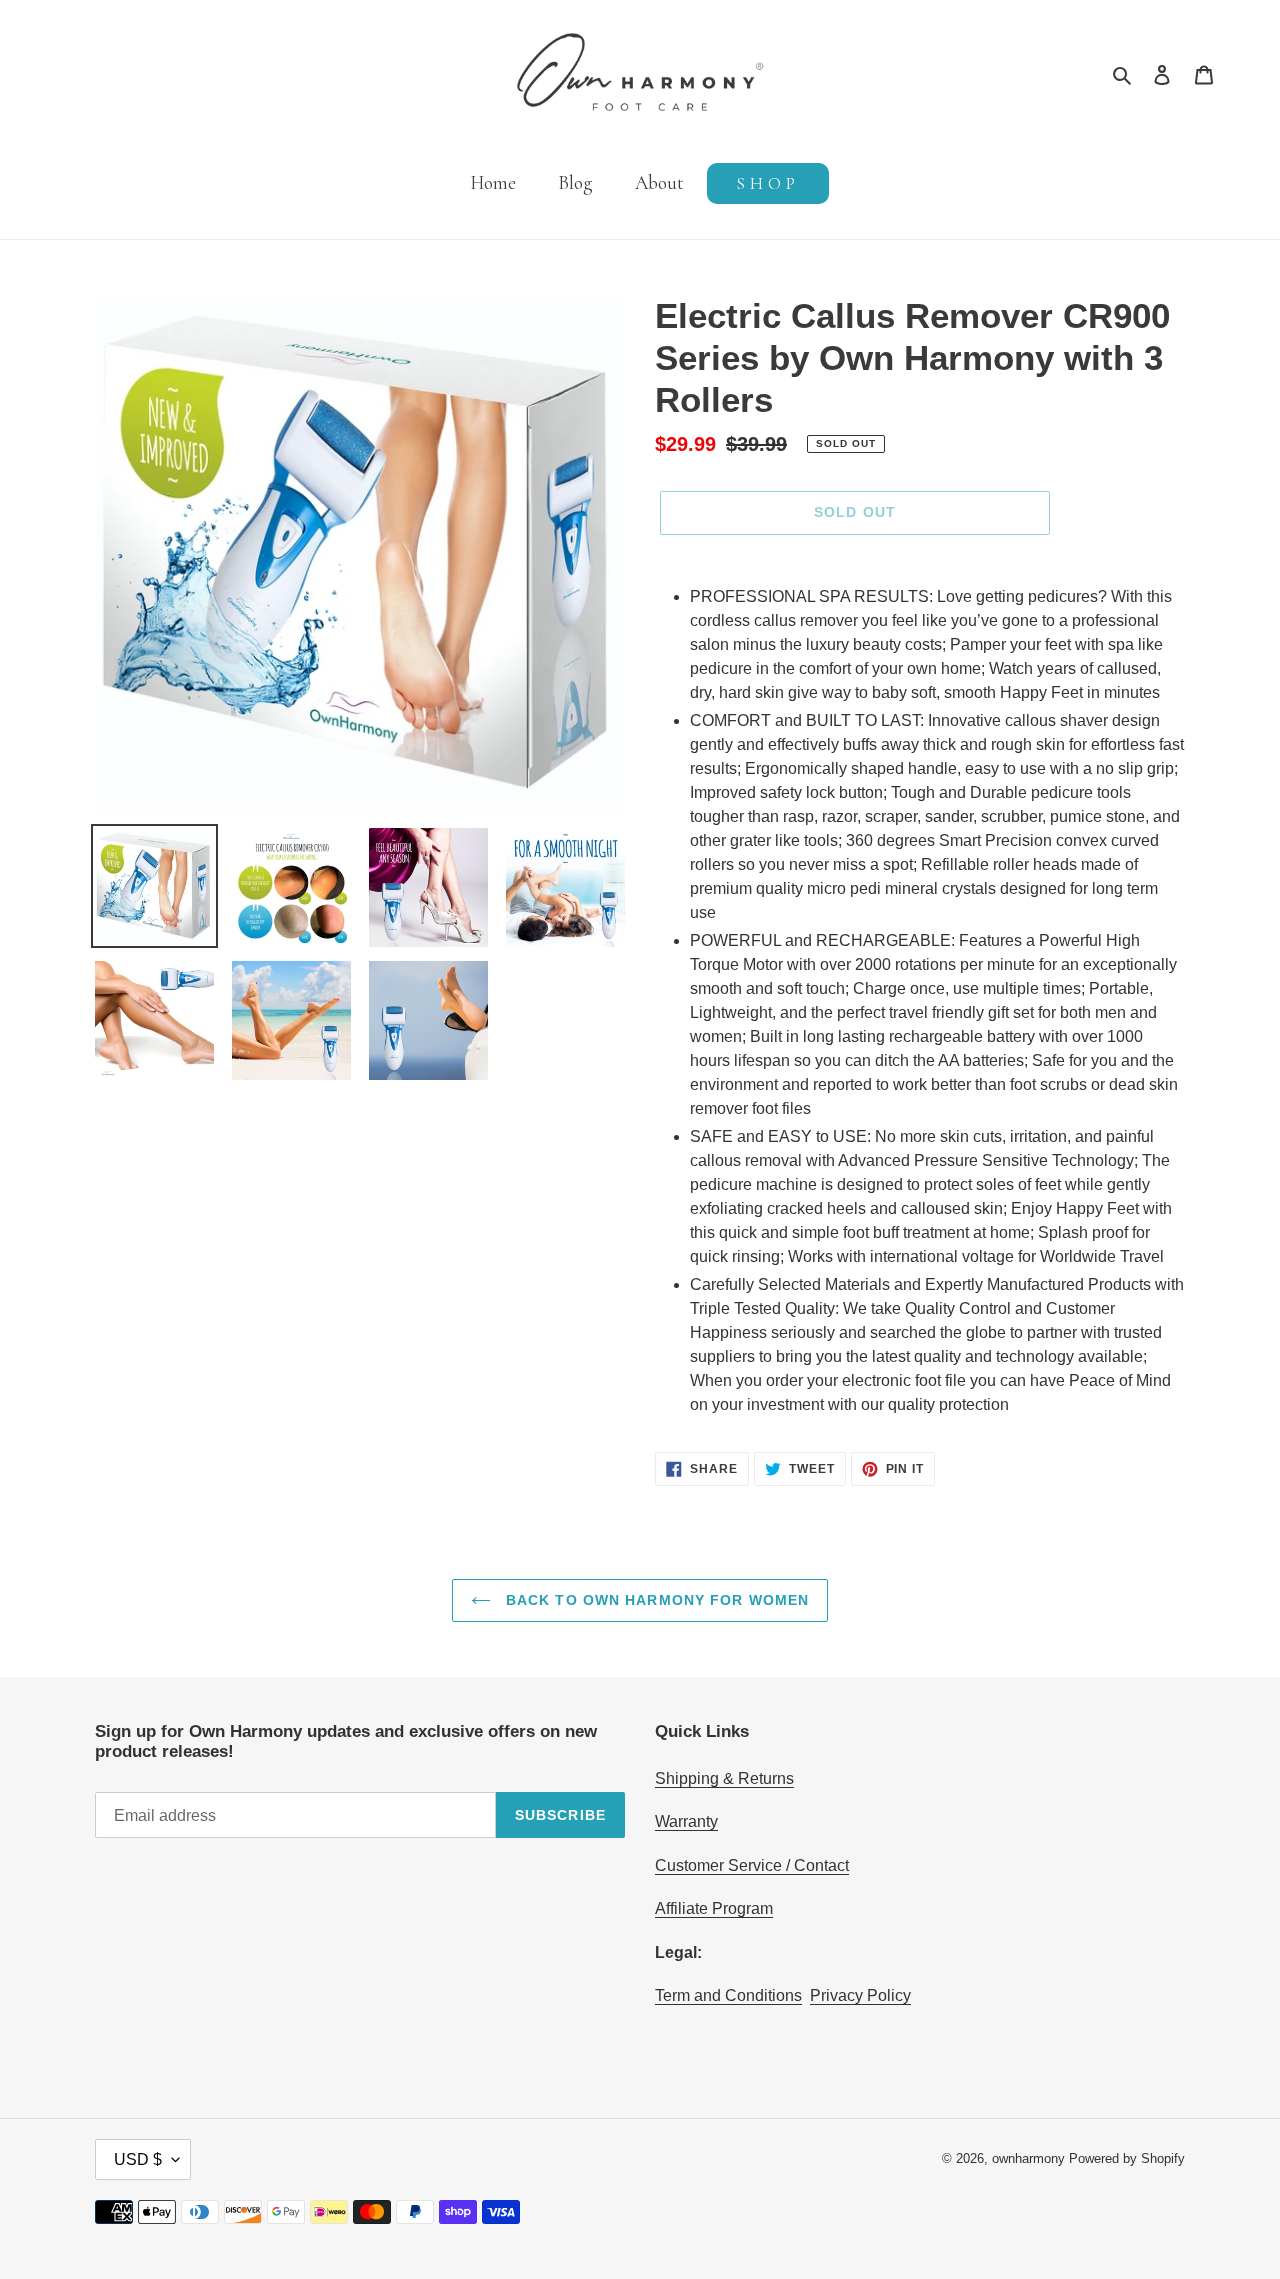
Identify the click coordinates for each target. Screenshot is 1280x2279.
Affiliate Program (714, 1908)
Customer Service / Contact (752, 1865)
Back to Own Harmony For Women (655, 1600)
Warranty (686, 1821)
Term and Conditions (728, 1995)
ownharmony (1028, 2158)
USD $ (138, 2159)
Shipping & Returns (724, 1778)
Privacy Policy (860, 1995)
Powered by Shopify (1127, 2158)
